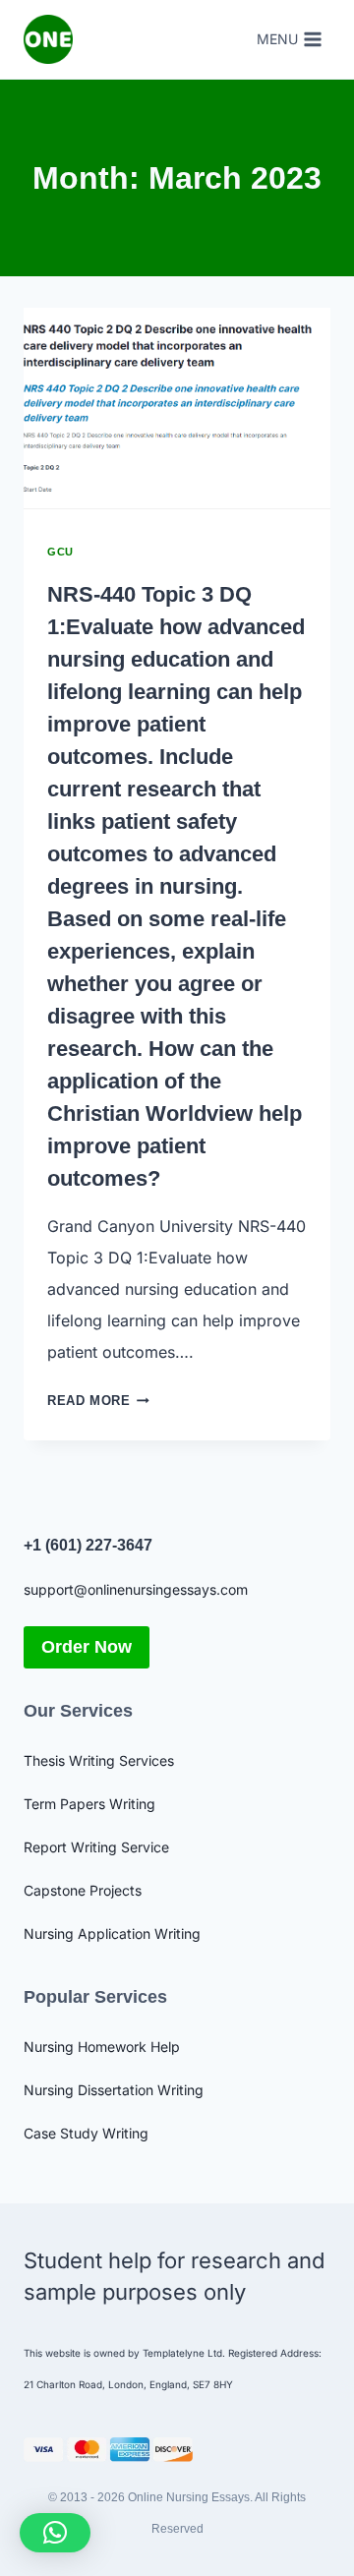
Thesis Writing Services (99, 1760)
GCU (60, 552)
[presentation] (177, 410)
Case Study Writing (86, 2133)
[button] (55, 2533)
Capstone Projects (83, 1890)
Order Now (87, 1647)
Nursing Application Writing (112, 1933)
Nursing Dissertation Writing (114, 2090)
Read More (98, 1401)
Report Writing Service (96, 1847)
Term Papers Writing (89, 1804)
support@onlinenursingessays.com (136, 1589)
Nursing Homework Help (102, 2047)
